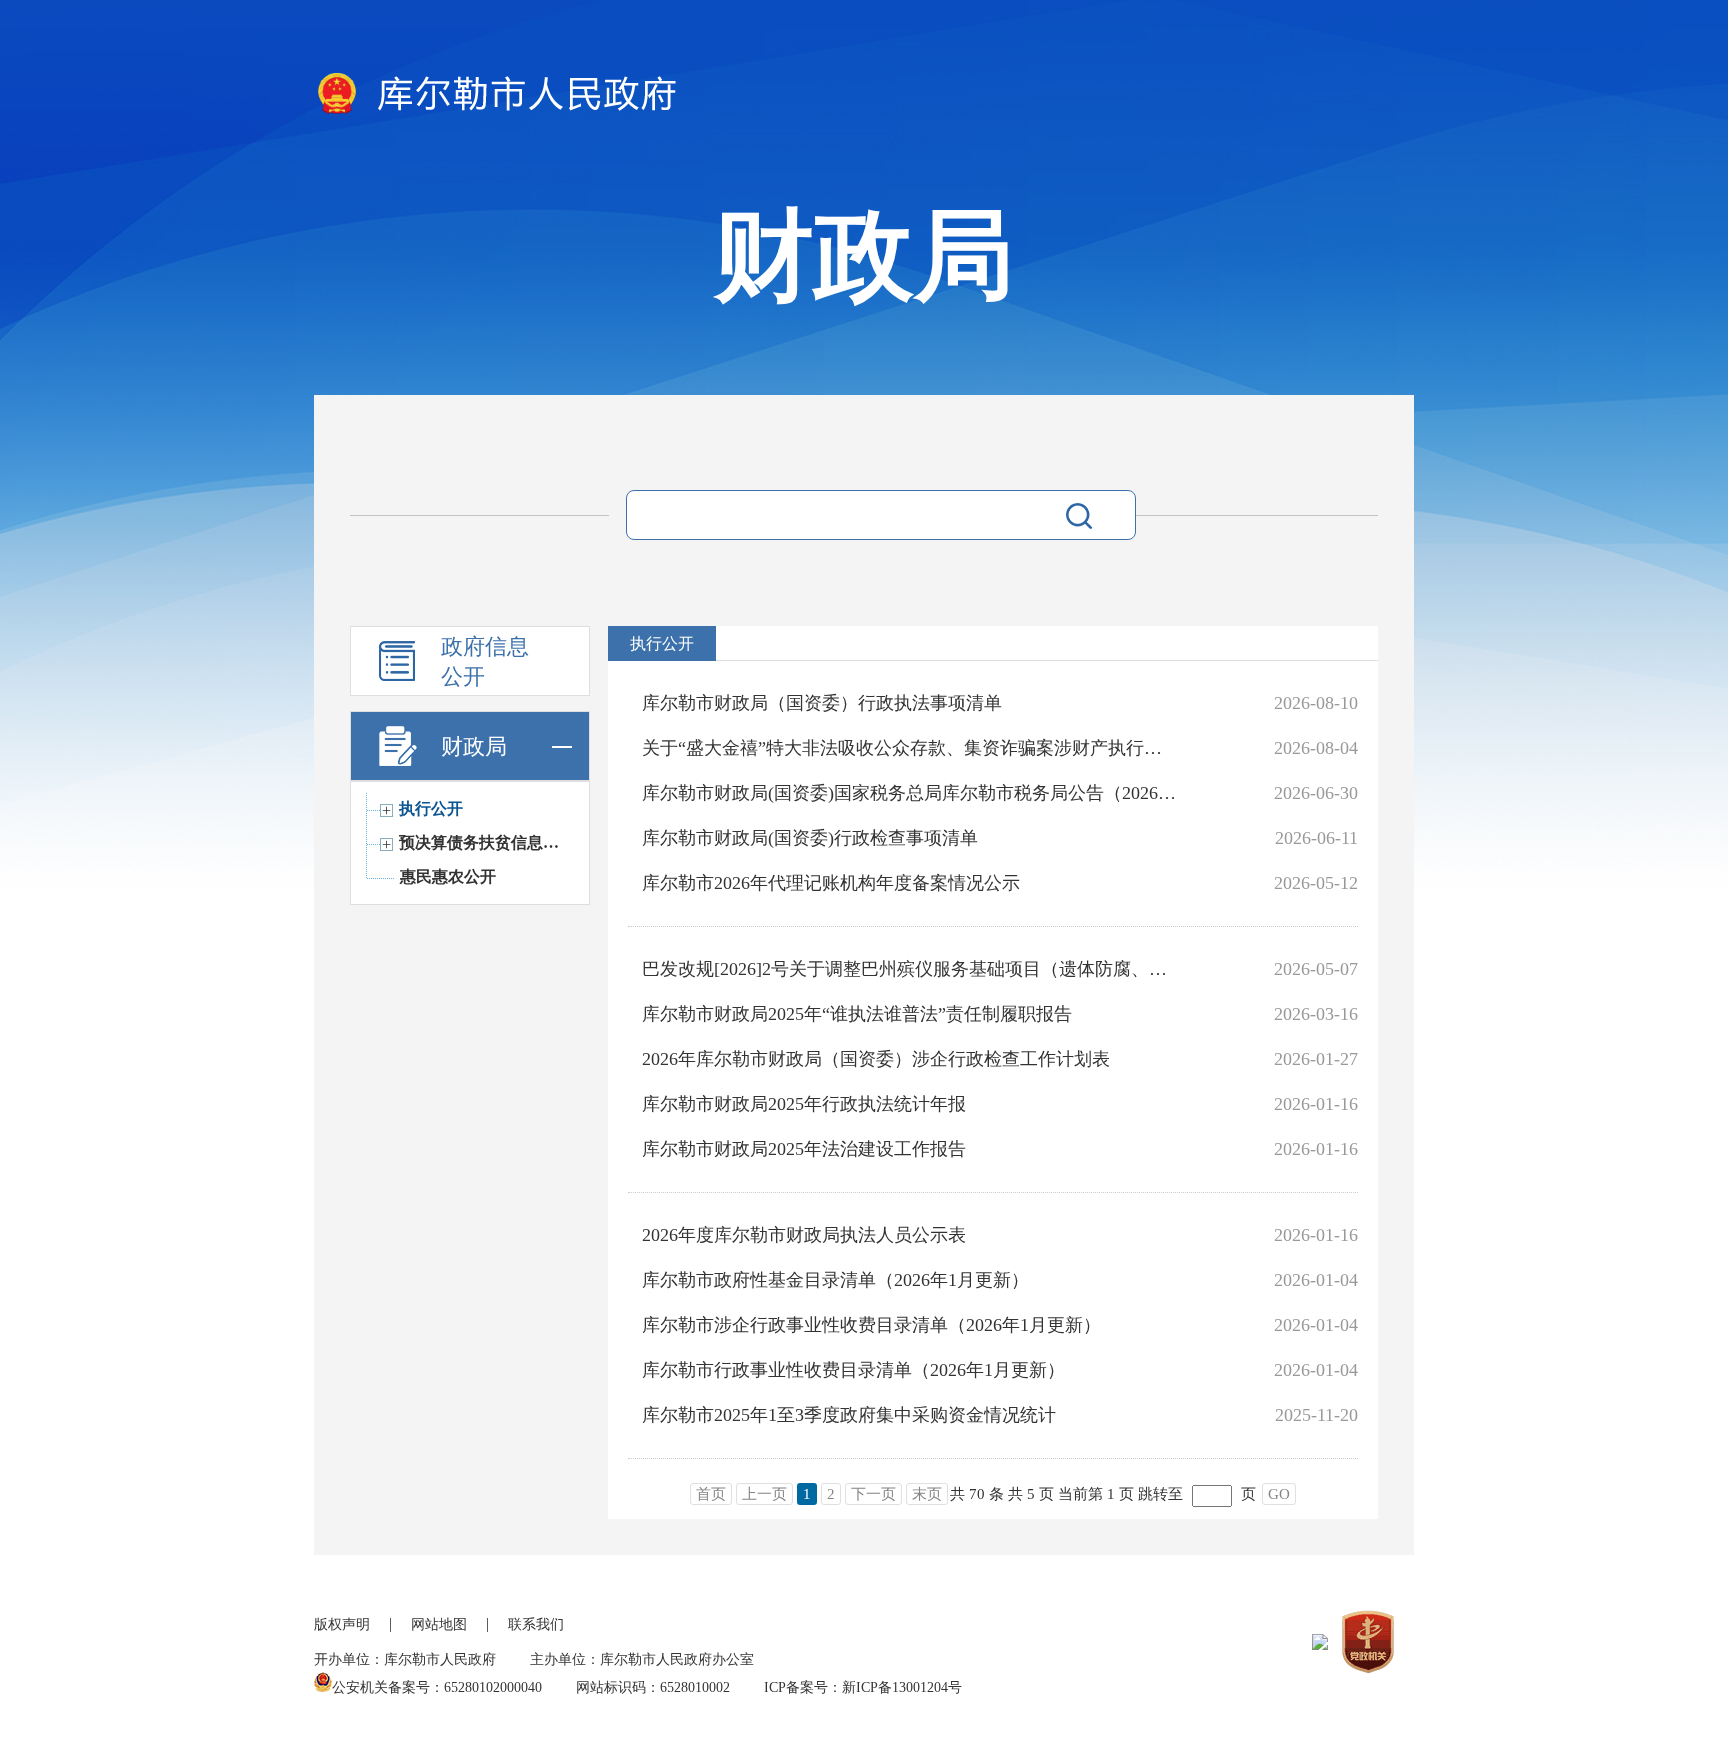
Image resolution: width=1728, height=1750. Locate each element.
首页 (711, 1494)
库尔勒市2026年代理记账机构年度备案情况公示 (831, 883)
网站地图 (439, 1624)
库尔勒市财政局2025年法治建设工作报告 (804, 1149)
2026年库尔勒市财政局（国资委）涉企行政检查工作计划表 (876, 1059)
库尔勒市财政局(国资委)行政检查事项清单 (810, 838)
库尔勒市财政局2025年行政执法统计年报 (804, 1104)
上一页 (764, 1494)
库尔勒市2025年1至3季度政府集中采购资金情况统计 (849, 1415)
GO (1279, 1494)
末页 (927, 1494)
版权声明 (342, 1624)
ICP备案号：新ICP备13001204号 (863, 1687)
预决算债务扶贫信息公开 (482, 842)
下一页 (873, 1494)
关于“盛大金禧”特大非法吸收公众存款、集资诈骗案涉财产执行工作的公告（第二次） (910, 748)
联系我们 (536, 1624)
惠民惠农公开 (448, 876)
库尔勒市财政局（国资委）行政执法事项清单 (822, 703)
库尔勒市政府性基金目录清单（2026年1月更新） (835, 1280)
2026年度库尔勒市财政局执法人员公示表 (804, 1235)
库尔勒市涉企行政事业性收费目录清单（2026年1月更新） (871, 1325)
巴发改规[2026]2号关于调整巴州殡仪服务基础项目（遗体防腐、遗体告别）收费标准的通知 (910, 969)
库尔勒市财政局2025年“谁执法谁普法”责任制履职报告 (857, 1014)
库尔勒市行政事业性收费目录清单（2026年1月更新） (853, 1370)
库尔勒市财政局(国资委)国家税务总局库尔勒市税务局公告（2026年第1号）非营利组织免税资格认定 (910, 793)
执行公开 (431, 808)
